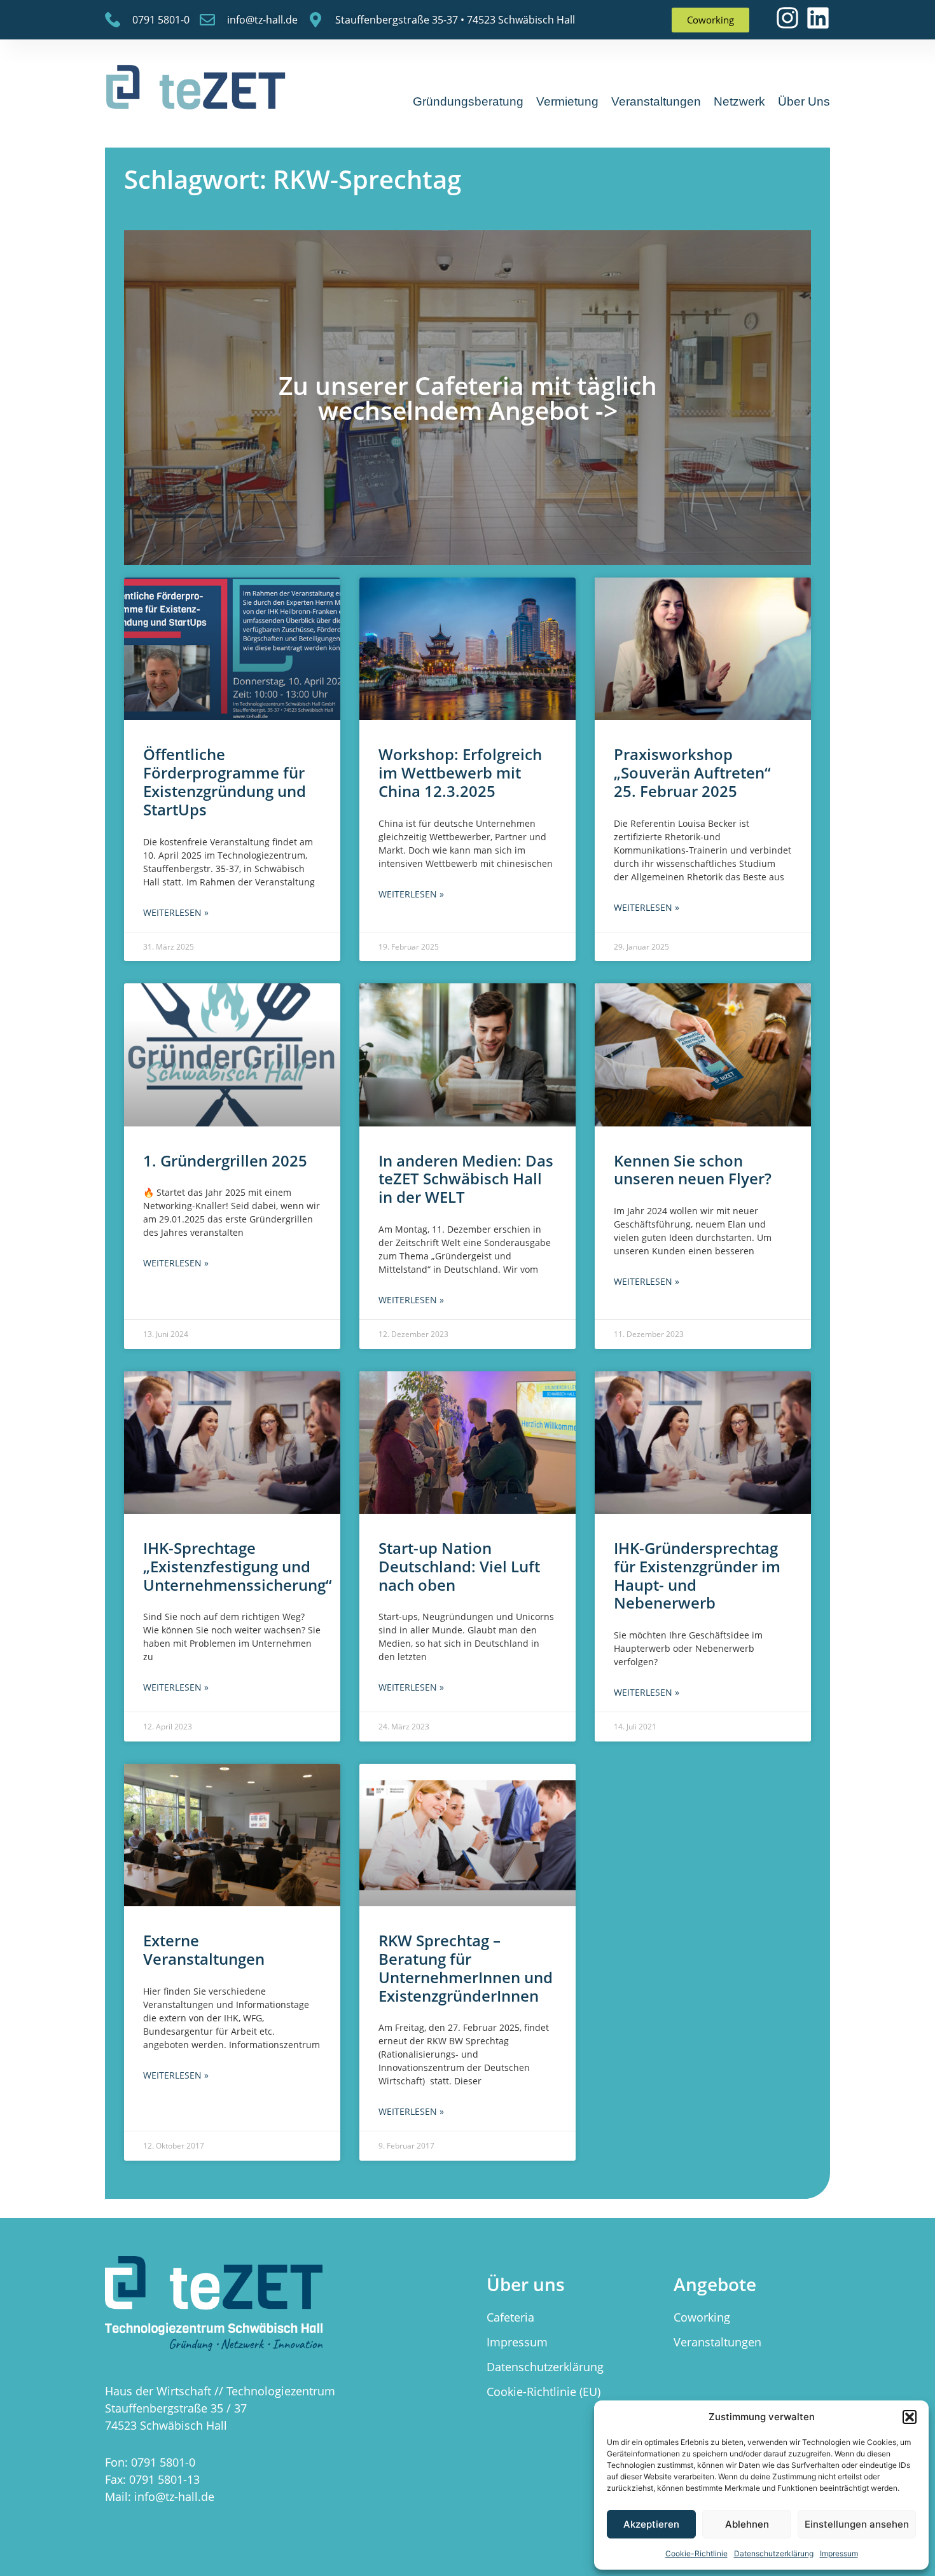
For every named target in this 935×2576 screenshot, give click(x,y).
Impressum (839, 2553)
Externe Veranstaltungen (204, 1949)
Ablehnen (747, 2524)
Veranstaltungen (656, 101)
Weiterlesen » (176, 912)
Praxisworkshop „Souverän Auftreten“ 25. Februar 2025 (692, 772)
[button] (910, 2417)
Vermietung (567, 101)
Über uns (804, 101)
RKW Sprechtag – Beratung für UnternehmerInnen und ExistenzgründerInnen (466, 1968)
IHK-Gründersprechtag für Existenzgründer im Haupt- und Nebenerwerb (697, 1575)
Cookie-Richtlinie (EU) (544, 2392)
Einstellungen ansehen (857, 2524)
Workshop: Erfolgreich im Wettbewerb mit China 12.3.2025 (460, 772)
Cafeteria (510, 2317)
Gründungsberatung (468, 101)
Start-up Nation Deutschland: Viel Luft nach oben (459, 1566)
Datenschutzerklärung (774, 2553)
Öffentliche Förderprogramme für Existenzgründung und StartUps (225, 781)
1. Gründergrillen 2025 (225, 1160)
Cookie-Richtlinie (696, 2553)
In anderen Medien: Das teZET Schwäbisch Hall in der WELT (466, 1179)
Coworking (702, 2317)
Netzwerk (739, 101)
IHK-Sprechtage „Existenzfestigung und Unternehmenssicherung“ (238, 1566)
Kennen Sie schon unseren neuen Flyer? (693, 1170)
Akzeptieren (651, 2524)
